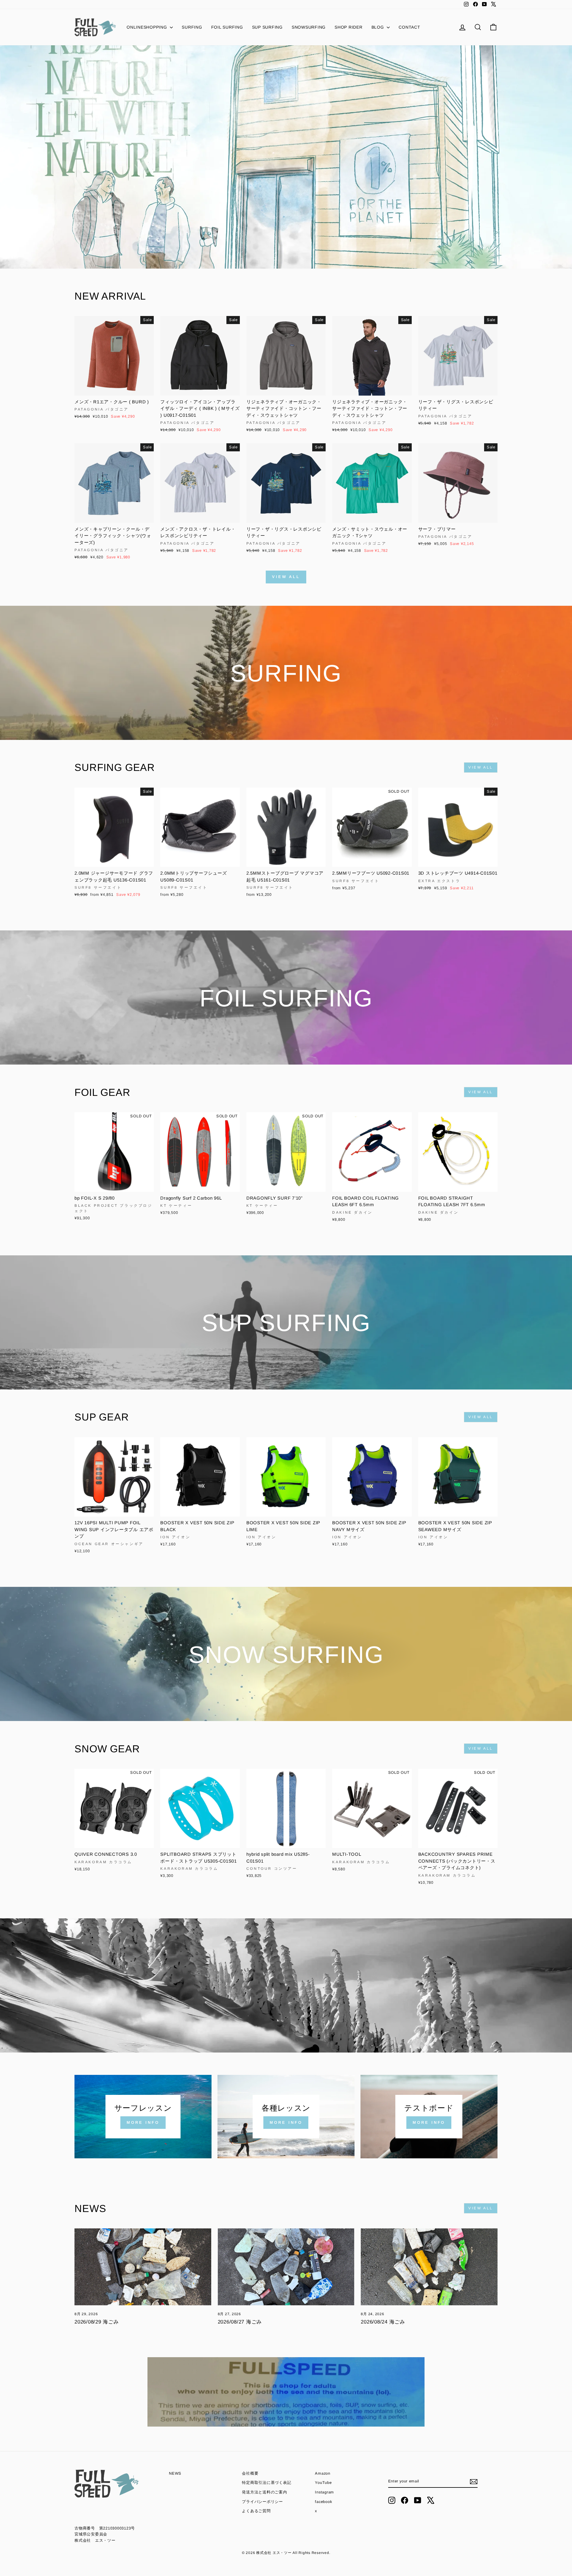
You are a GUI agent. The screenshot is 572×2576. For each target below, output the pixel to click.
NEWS (175, 2473)
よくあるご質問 (256, 2511)
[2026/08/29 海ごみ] (143, 2267)
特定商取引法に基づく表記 (266, 2483)
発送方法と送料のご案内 (264, 2492)
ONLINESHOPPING (147, 27)
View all (286, 577)
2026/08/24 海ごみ (383, 2322)
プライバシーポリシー (262, 2502)
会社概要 (250, 2473)
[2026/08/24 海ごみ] (429, 2267)
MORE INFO (143, 2122)
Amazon (323, 2473)
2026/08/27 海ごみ (240, 2322)
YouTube (323, 2483)
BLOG (379, 27)
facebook (323, 2502)
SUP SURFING (267, 27)
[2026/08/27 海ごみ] (286, 2267)
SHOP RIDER (349, 27)
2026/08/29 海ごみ (97, 2322)
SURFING (192, 27)
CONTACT (409, 27)
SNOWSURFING (309, 27)
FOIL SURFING (227, 27)
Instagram (324, 2492)
